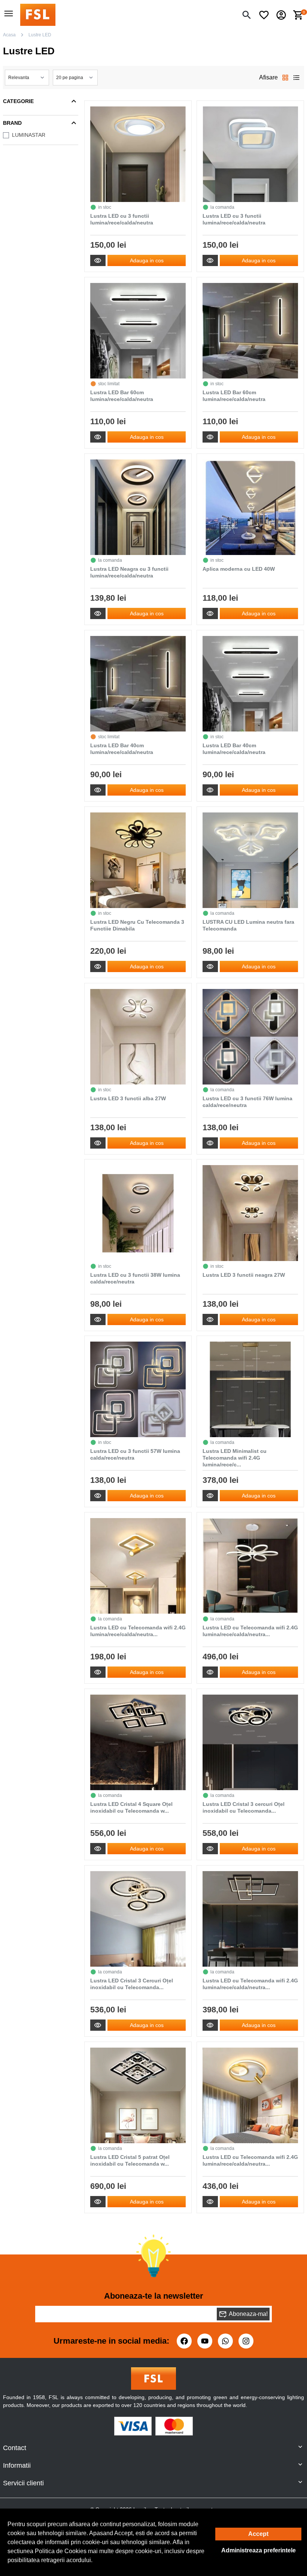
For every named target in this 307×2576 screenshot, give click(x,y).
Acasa (9, 35)
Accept (258, 2534)
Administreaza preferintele (259, 2550)
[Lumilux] (38, 14)
